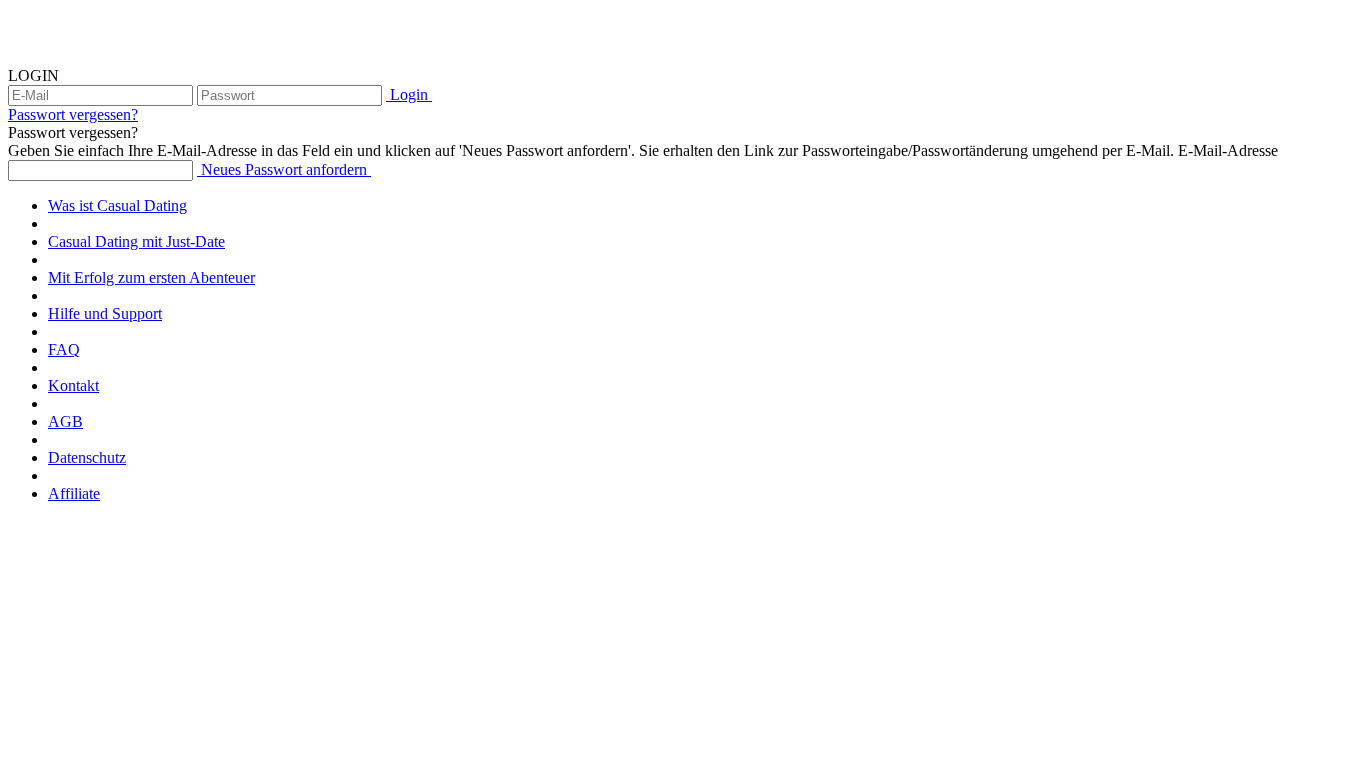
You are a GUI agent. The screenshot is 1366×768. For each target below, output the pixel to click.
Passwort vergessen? (73, 114)
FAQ (64, 349)
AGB (65, 421)
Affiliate (74, 493)
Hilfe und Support (105, 313)
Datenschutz (87, 457)
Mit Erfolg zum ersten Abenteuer (151, 277)
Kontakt (73, 385)
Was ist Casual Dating (117, 205)
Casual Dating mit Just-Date (136, 241)
